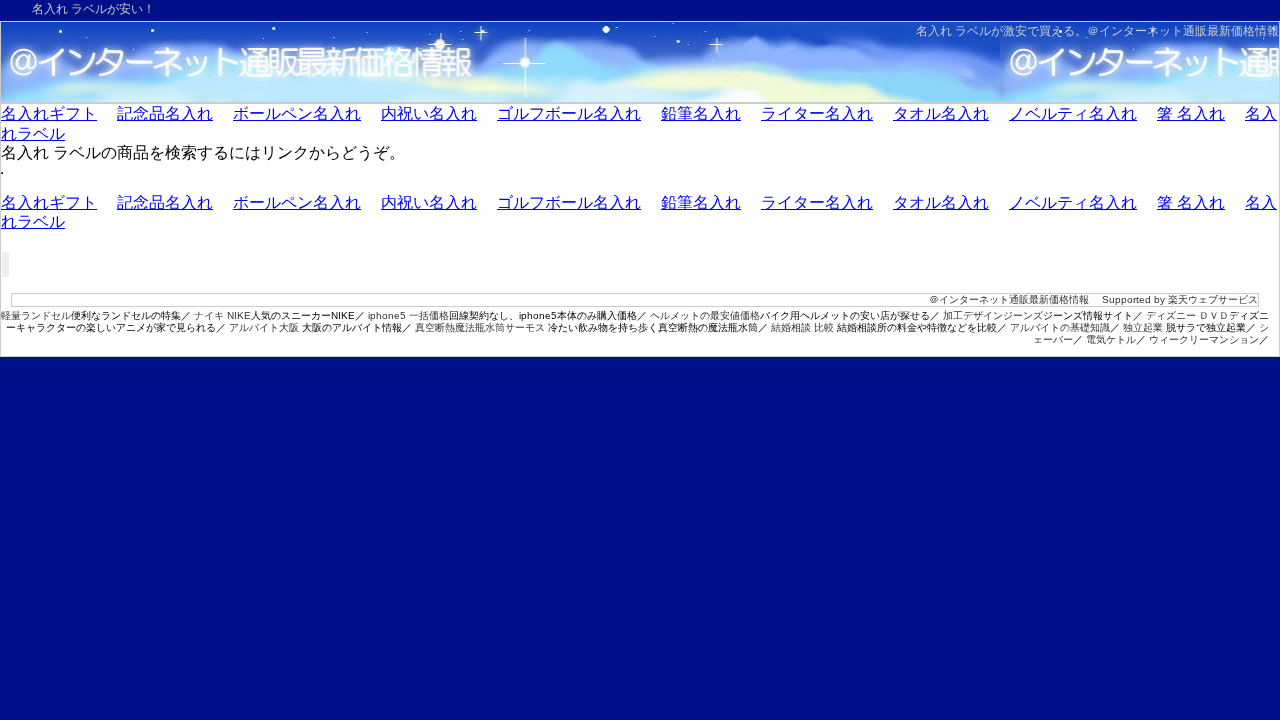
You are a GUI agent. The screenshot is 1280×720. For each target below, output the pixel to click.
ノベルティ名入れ (1073, 113)
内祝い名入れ (429, 113)
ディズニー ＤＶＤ (1187, 315)
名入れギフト (49, 113)
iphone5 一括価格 (408, 315)
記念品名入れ (165, 113)
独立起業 (1143, 327)
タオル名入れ (941, 113)
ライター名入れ (817, 113)
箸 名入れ (1191, 113)
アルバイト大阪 (264, 327)
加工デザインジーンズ (993, 315)
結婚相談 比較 (802, 327)
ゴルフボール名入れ (569, 113)
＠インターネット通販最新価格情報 (1183, 31)
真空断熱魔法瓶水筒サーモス (480, 327)
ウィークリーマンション (1204, 339)
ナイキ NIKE (222, 315)
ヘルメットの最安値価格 (705, 315)
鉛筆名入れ (701, 113)
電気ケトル (1111, 339)
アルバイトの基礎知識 (1060, 327)
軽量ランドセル (36, 315)
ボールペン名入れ (297, 113)
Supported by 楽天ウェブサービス (1180, 299)
